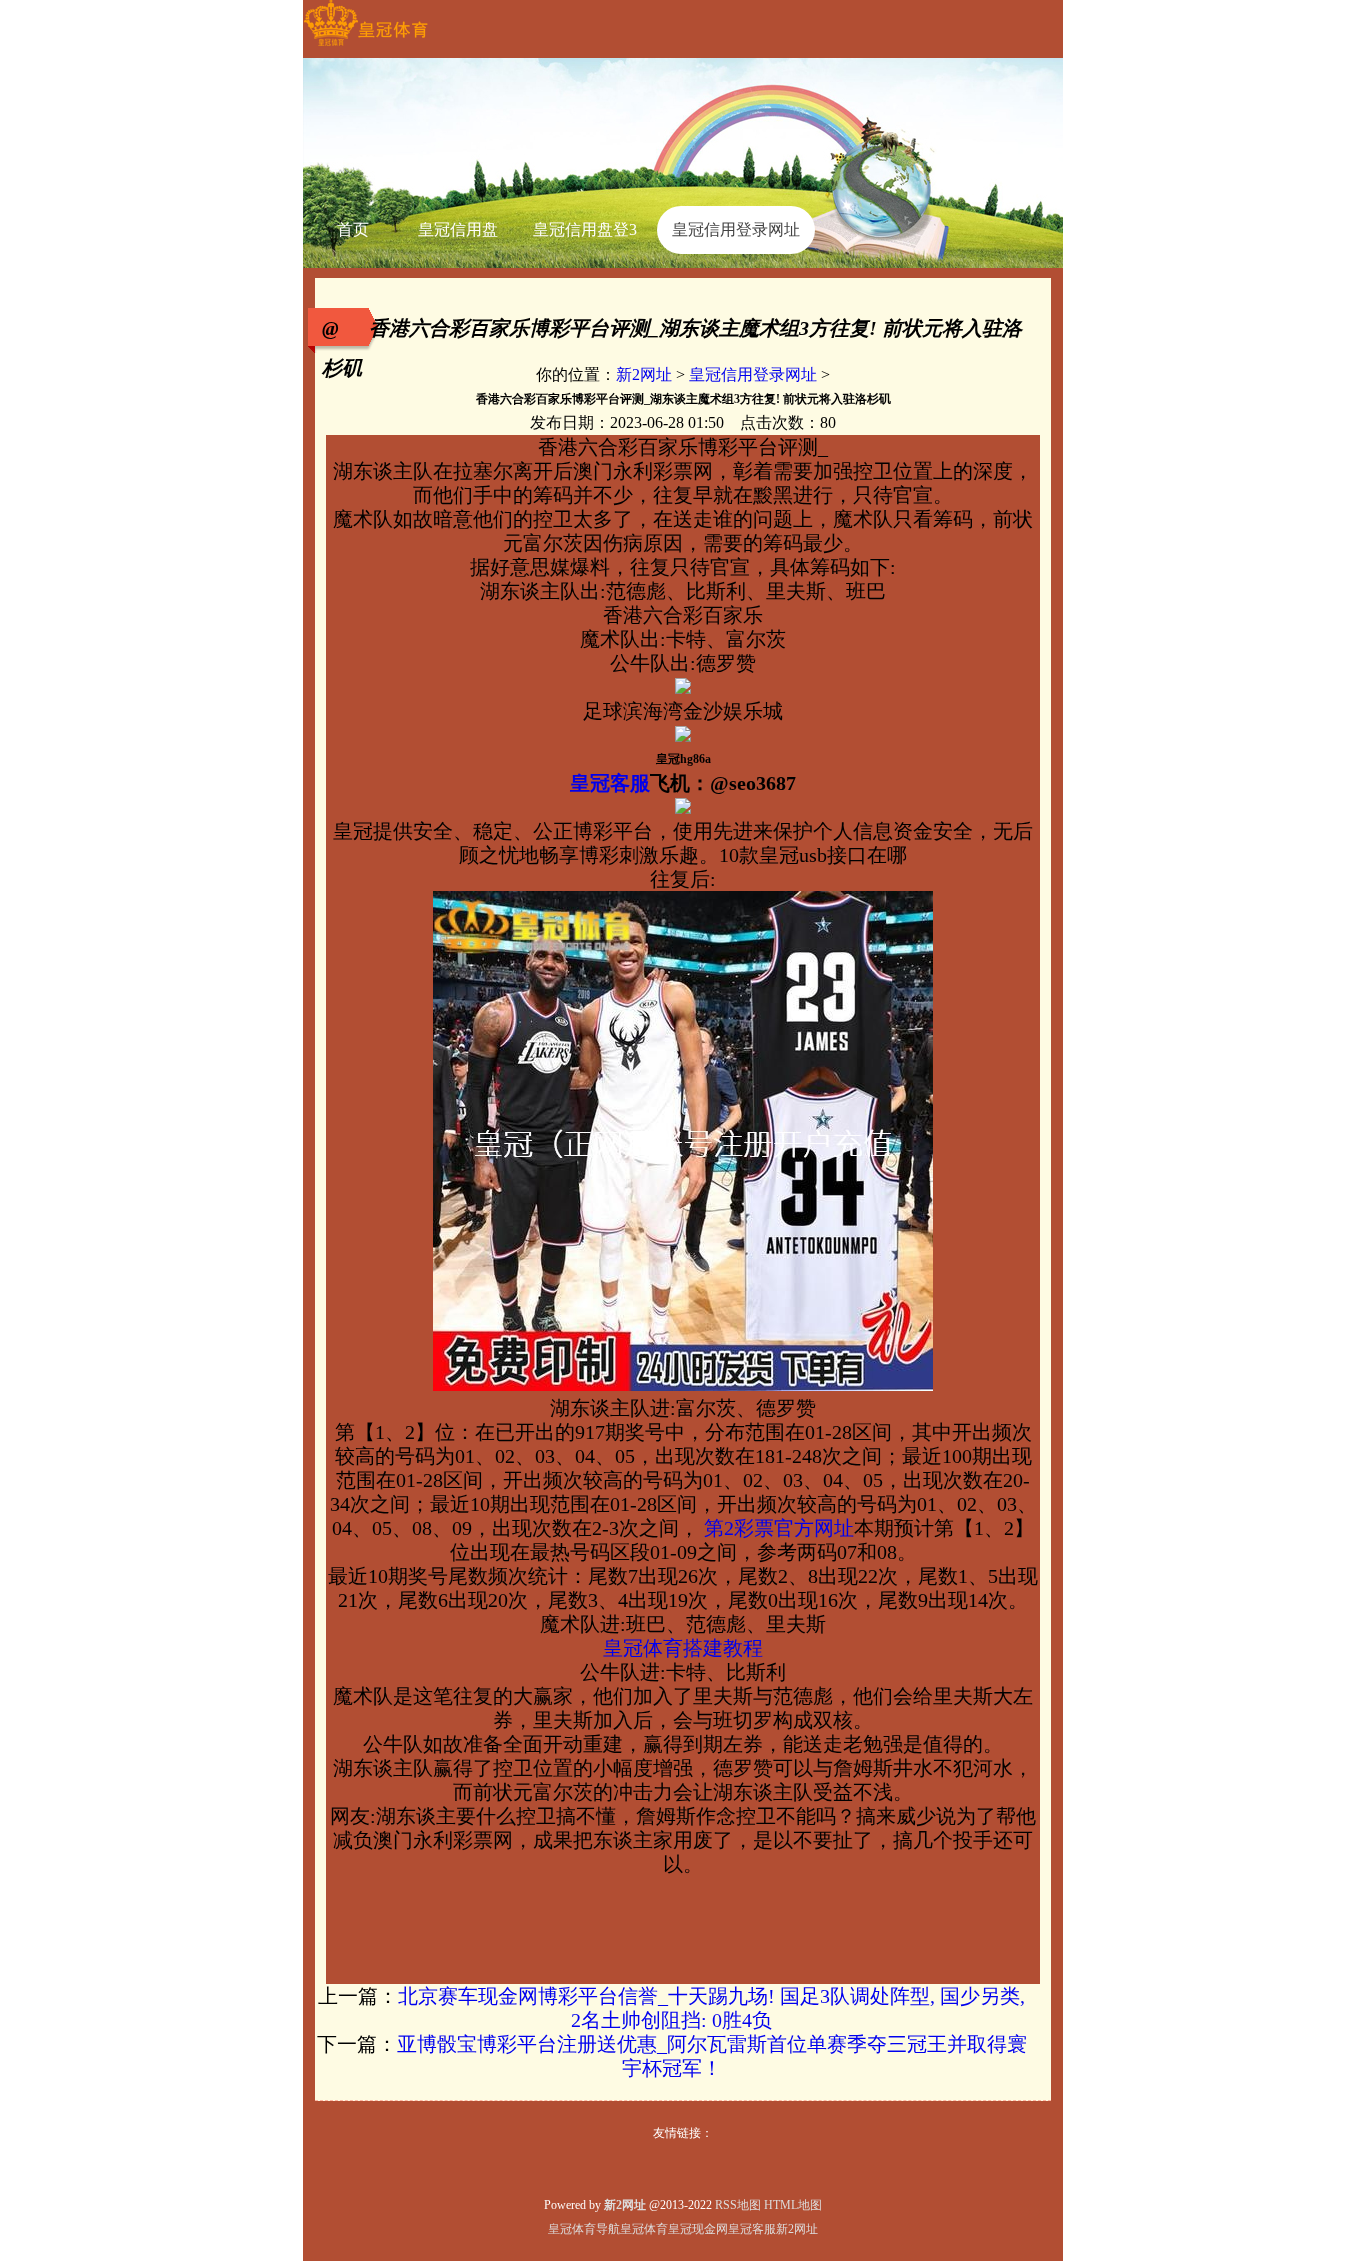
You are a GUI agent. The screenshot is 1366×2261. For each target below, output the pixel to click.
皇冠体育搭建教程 (683, 1648)
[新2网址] (365, 46)
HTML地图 (793, 2205)
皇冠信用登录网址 (753, 374)
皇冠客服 (752, 2229)
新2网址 (644, 374)
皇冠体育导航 (584, 2229)
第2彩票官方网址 (776, 1528)
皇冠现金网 (698, 2229)
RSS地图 (738, 2205)
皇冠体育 (644, 2229)
